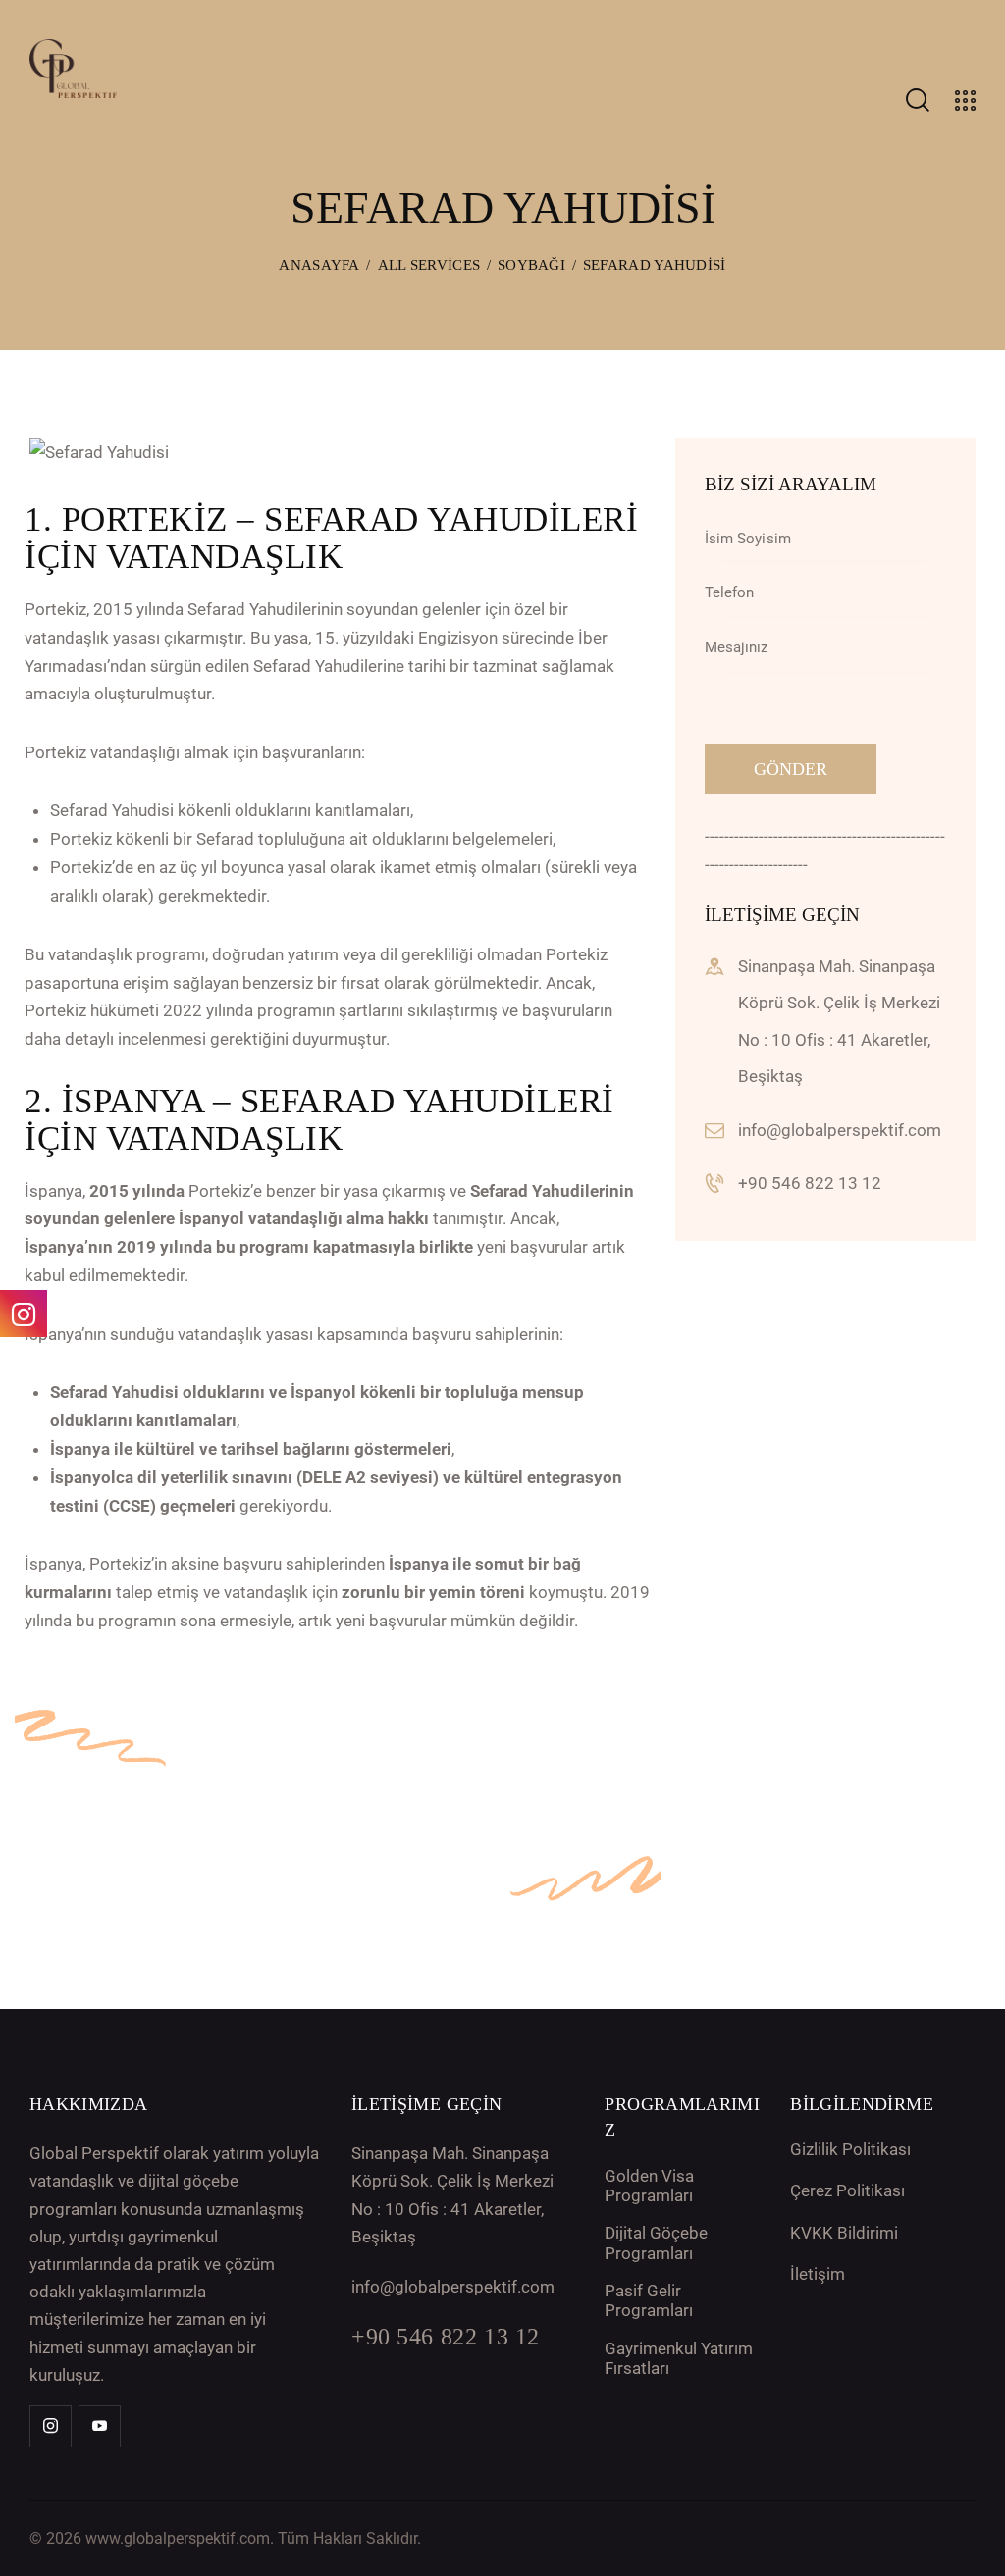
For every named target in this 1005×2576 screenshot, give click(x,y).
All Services (429, 265)
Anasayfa (319, 265)
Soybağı (531, 265)
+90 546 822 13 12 (810, 1183)
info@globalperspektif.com (840, 1130)
